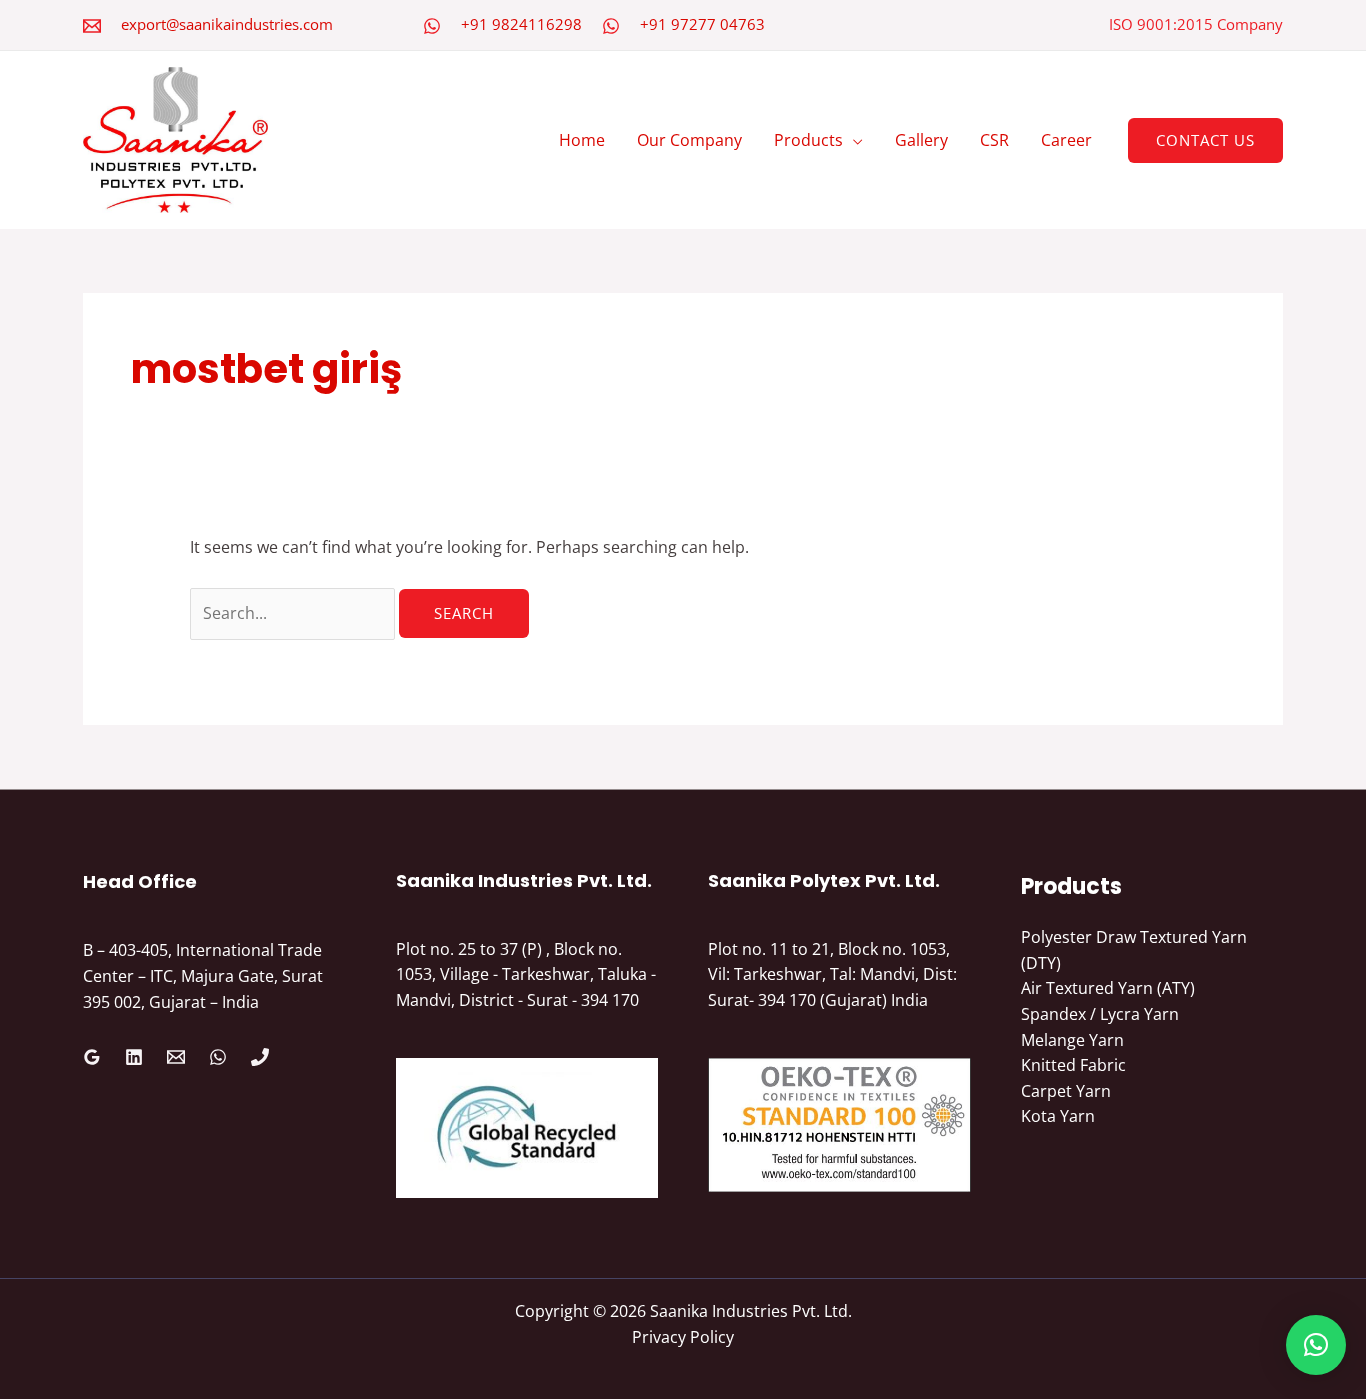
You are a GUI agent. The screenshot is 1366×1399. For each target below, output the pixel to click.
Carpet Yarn (1066, 1091)
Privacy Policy (683, 1337)
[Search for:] (294, 613)
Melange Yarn (1072, 1040)
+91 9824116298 (521, 24)
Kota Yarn (1058, 1116)
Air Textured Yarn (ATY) (1108, 988)
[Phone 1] (260, 1057)
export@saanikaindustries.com (227, 24)
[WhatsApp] (432, 26)
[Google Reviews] (92, 1057)
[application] (853, 140)
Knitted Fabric (1073, 1065)
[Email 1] (176, 1057)
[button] (1205, 140)
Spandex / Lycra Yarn (1100, 1014)
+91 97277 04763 (702, 24)
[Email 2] (92, 26)
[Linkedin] (134, 1057)
